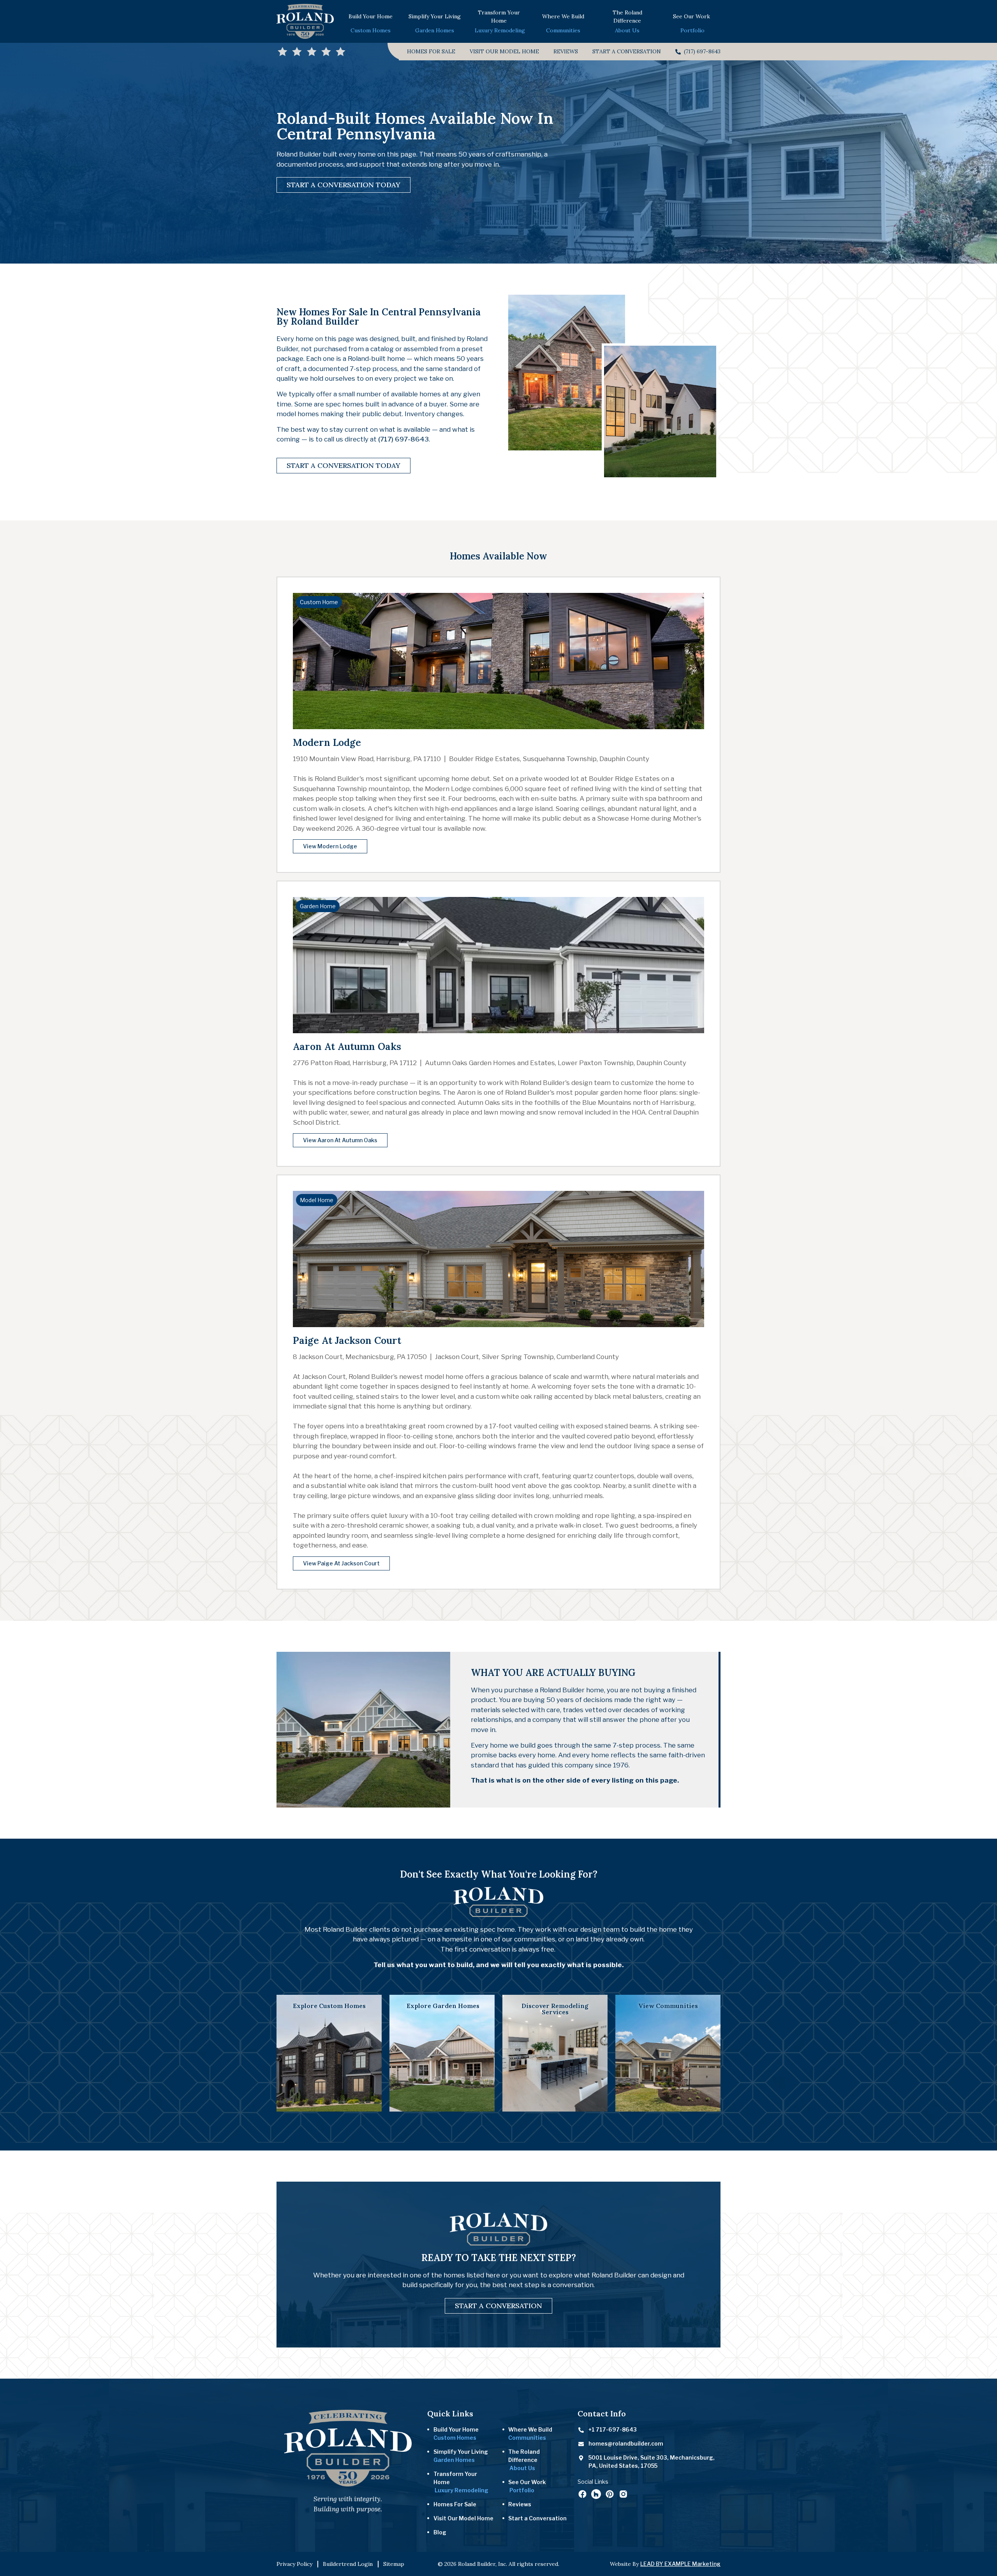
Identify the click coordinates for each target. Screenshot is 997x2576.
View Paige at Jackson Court (341, 1563)
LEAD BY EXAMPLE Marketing (680, 2564)
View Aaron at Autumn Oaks (340, 1140)
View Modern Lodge (330, 846)
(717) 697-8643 (403, 439)
